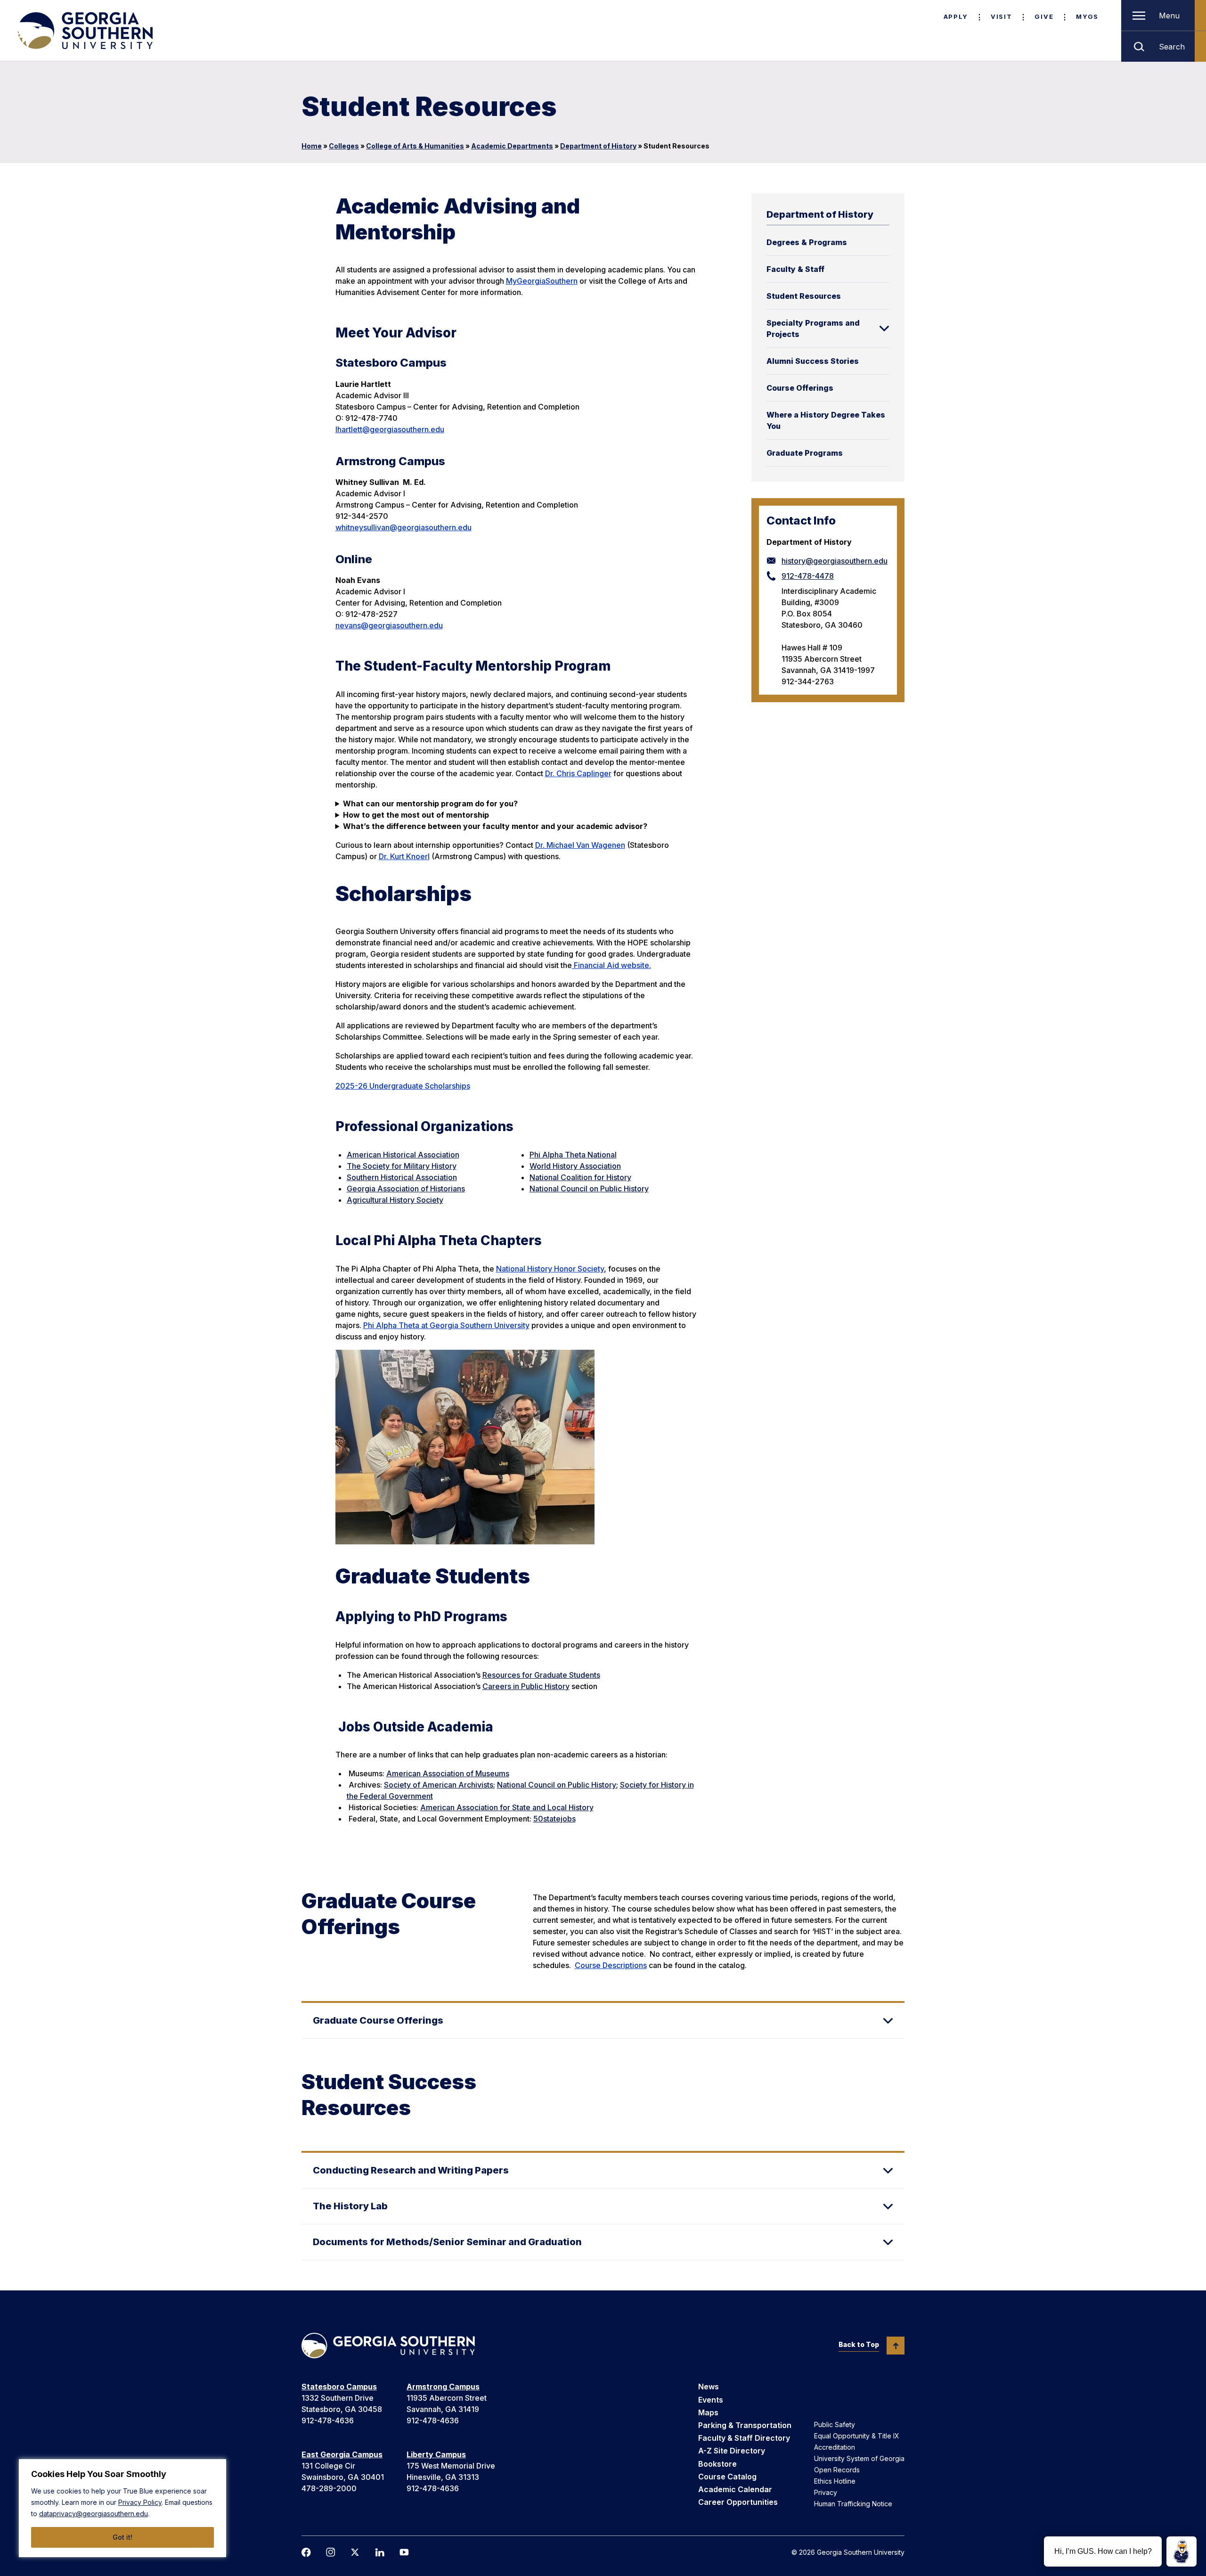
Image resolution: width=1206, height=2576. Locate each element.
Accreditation (835, 2447)
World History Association (575, 1166)
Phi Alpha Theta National (573, 1155)
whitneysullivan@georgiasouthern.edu (403, 527)
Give (1044, 16)
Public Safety (835, 2424)
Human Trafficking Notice (853, 2504)
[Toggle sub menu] (884, 328)
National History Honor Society (550, 1269)
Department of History (598, 146)
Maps (708, 2412)
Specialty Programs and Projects (813, 328)
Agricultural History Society (395, 1200)
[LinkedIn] (380, 2552)
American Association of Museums (448, 1773)
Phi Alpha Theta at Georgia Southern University (446, 1325)
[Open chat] (1182, 2551)
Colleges (344, 146)
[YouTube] (404, 2552)
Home (312, 146)
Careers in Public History (526, 1686)
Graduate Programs (805, 453)
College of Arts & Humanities (415, 146)
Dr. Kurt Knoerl (404, 856)
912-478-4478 (808, 576)
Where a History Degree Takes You (826, 420)
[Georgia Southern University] (84, 31)
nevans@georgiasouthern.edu (389, 625)
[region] (122, 2508)
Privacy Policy (140, 2502)
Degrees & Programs (807, 242)
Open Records (837, 2470)
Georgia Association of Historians (406, 1189)
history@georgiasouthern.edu (835, 561)
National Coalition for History (580, 1177)
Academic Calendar (735, 2489)
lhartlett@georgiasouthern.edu (390, 429)
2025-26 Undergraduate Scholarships (403, 1086)
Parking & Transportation (745, 2425)
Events (711, 2400)
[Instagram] (331, 2552)
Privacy (826, 2492)
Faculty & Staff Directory (744, 2438)
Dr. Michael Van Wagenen (580, 845)
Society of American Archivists (439, 1785)
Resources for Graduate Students (541, 1675)
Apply (956, 16)
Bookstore (717, 2464)
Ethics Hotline (835, 2481)
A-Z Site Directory (732, 2451)
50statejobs (554, 1819)
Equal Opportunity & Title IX (857, 2436)
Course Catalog (727, 2477)
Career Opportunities (738, 2502)
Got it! (122, 2537)
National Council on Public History (589, 1189)
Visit (1001, 16)
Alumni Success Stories (813, 361)
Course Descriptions (611, 1965)
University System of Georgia (859, 2458)
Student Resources (804, 296)
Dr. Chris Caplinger (578, 773)
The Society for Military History (402, 1166)
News (709, 2387)
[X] (355, 2552)
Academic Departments (512, 146)
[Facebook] (306, 2552)
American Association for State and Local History (507, 1807)
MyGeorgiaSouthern (542, 281)
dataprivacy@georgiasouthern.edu (94, 2514)
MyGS (1087, 16)
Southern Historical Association (402, 1177)
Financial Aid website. (611, 965)
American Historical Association (403, 1155)
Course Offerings (800, 388)
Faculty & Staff (795, 269)
